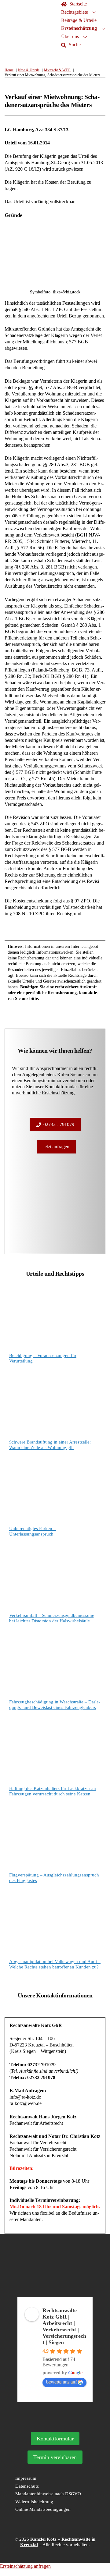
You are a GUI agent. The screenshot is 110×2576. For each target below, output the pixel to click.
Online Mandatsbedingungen (43, 2509)
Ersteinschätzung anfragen (25, 2566)
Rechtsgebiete (75, 12)
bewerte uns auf (61, 2382)
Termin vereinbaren (55, 2457)
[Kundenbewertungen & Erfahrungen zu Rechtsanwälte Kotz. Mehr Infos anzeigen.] (55, 2294)
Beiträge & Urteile (79, 20)
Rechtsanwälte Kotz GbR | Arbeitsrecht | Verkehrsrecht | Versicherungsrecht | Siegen (64, 2326)
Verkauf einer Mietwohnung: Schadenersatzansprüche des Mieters (52, 101)
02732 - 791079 (59, 1124)
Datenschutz (27, 2486)
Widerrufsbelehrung (34, 2502)
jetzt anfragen (56, 1147)
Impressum (26, 2478)
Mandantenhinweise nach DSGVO (48, 2494)
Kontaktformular (55, 2439)
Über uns (70, 36)
